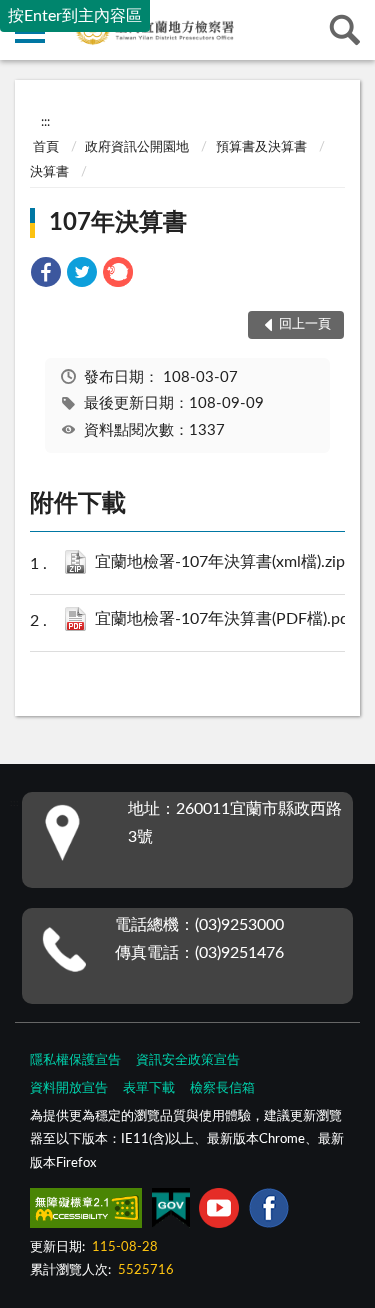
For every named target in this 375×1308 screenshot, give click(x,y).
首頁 (46, 147)
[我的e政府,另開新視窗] (171, 1212)
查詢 (345, 30)
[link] (46, 275)
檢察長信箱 (222, 1088)
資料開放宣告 (69, 1088)
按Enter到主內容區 (75, 16)
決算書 (49, 172)
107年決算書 (118, 223)
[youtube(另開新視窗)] (219, 1212)
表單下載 (149, 1088)
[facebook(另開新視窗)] (269, 1212)
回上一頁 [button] (305, 324)
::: (45, 122)
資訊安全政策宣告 (188, 1060)
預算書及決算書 (261, 147)
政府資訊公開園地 (137, 147)
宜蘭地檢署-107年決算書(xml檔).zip (229, 562)
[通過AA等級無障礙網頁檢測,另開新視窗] (86, 1212)
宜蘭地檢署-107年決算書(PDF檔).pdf (229, 619)
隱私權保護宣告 (75, 1060)
